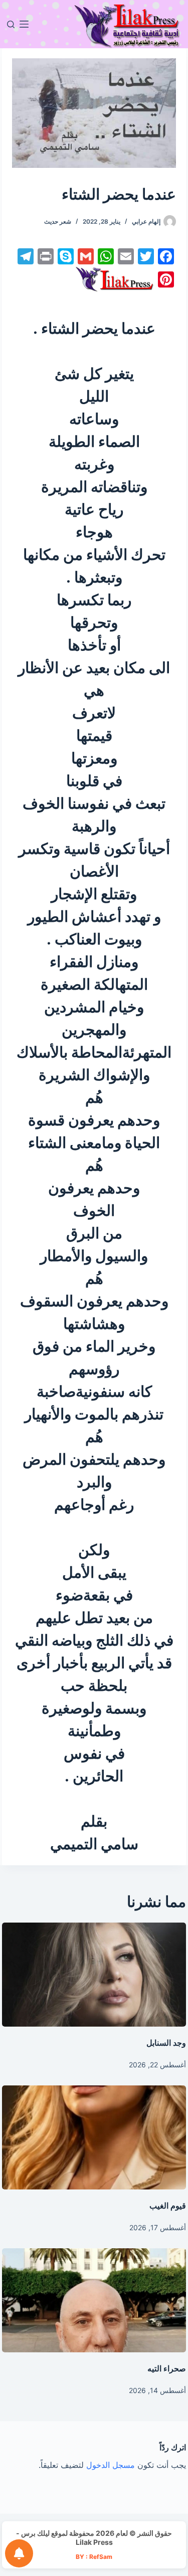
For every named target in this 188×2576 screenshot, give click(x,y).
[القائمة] (24, 24)
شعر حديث (58, 221)
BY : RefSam (94, 2557)
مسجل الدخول (111, 2465)
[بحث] (11, 24)
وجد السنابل (166, 2043)
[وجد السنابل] (94, 1975)
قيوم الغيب (168, 2206)
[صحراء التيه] (94, 2300)
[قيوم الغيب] (94, 2137)
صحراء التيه (167, 2368)
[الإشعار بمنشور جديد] (19, 2553)
